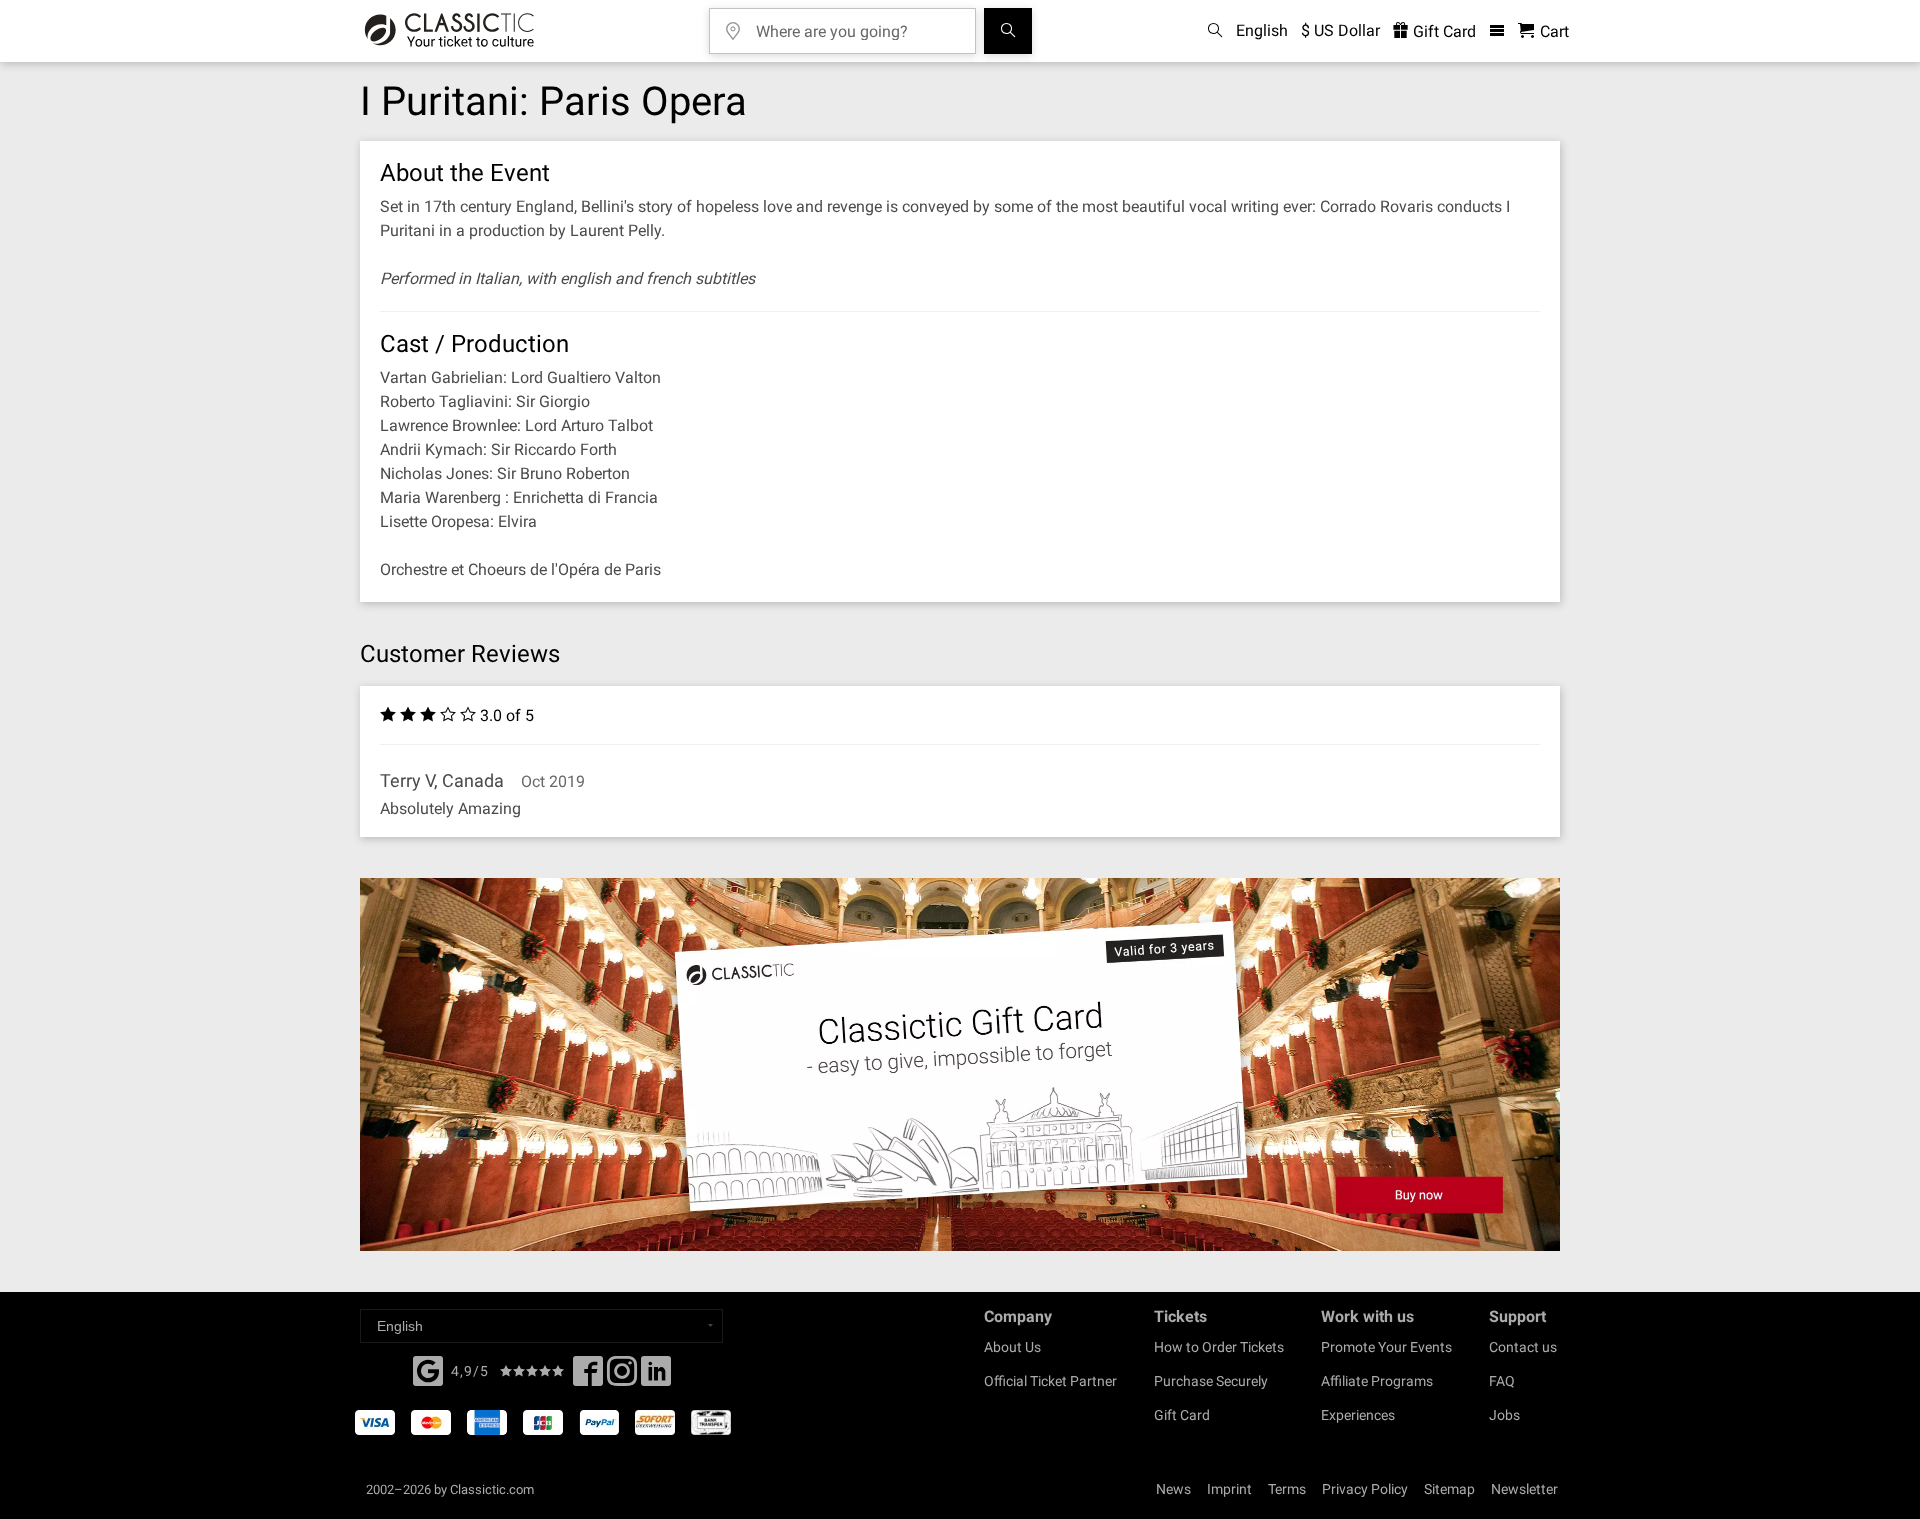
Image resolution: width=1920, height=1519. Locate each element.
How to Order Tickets (1219, 1347)
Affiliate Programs (1377, 1381)
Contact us (1523, 1347)
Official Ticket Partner (1050, 1381)
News (1173, 1489)
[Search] (1008, 31)
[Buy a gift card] (960, 1064)
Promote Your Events (1386, 1347)
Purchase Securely (1211, 1381)
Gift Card (1442, 31)
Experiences (1358, 1415)
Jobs (1504, 1415)
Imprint (1229, 1489)
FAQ (1502, 1381)
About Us (1012, 1347)
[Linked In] (656, 1377)
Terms (1287, 1489)
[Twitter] (622, 1377)
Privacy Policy (1365, 1489)
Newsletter (1524, 1489)
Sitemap (1449, 1489)
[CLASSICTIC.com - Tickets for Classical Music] (449, 31)
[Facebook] (428, 1369)
